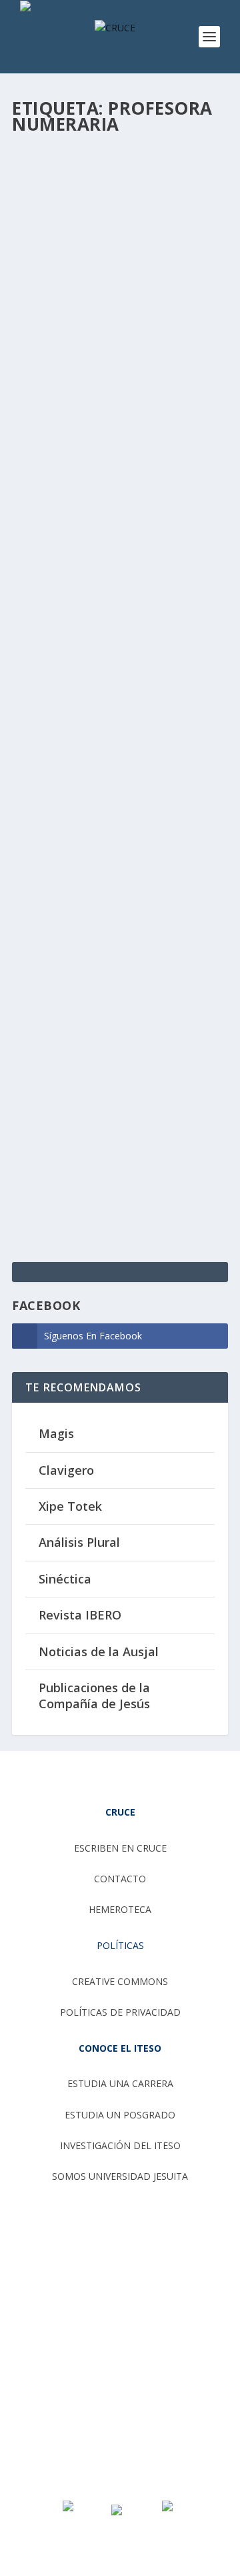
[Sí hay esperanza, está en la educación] (119, 214)
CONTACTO (120, 1879)
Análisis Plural (79, 1542)
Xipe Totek (70, 1506)
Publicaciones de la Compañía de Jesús (94, 1695)
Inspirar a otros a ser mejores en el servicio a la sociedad (106, 860)
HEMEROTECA (120, 1909)
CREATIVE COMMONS (120, 1981)
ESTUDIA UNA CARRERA (120, 2083)
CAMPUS (41, 907)
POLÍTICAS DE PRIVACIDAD (120, 2012)
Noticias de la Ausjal (99, 1652)
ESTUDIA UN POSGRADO (120, 2115)
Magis (56, 1433)
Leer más (55, 660)
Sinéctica (65, 1579)
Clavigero (66, 1470)
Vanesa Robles (69, 340)
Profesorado (136, 907)
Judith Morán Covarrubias (90, 893)
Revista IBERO (80, 1615)
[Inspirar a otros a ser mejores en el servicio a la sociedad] (119, 764)
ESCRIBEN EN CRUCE (120, 1848)
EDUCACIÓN (187, 340)
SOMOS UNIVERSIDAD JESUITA (120, 2176)
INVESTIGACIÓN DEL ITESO (120, 2145)
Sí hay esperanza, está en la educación (111, 312)
